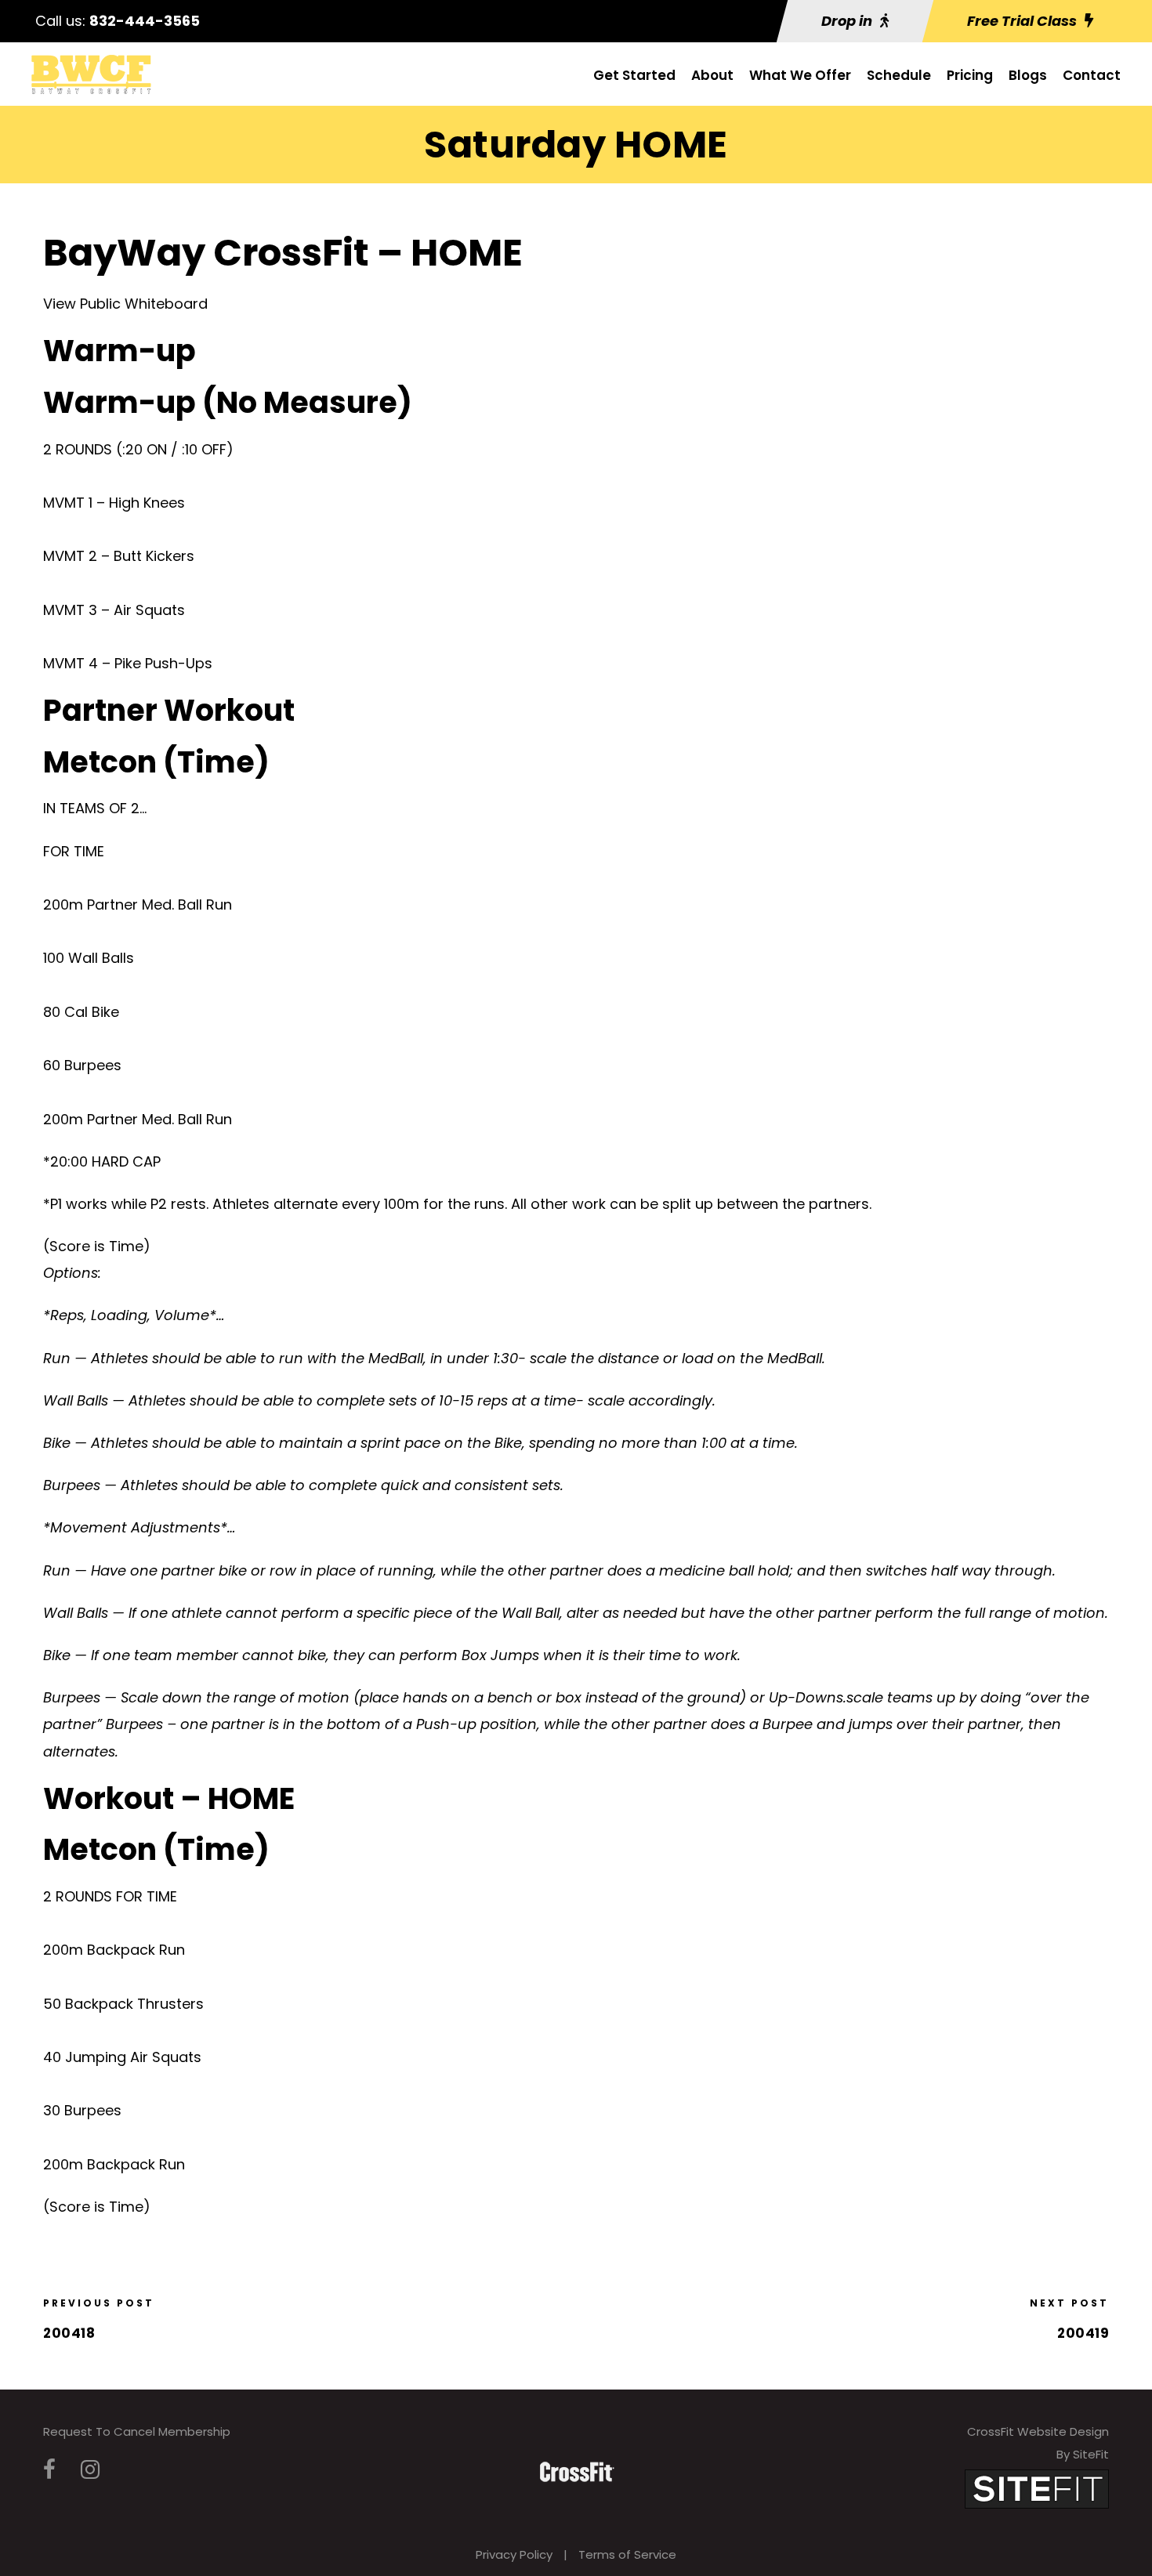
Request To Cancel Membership (137, 2431)
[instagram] (90, 2470)
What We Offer (800, 75)
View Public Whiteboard (125, 304)
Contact (1092, 75)
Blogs (1028, 75)
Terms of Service (627, 2554)
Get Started (634, 75)
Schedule (899, 75)
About (712, 75)
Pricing (970, 75)
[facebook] (49, 2470)
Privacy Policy (514, 2554)
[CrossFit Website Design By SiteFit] (1037, 2488)
